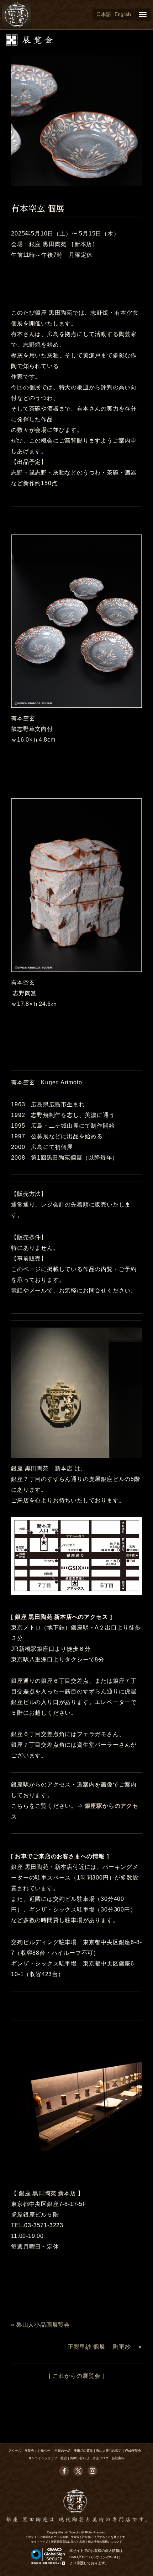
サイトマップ (39, 2542)
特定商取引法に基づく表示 (68, 2542)
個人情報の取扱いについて (105, 2542)
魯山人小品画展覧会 (43, 2325)
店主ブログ (101, 2458)
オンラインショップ (43, 2458)
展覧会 (29, 2451)
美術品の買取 (83, 2451)
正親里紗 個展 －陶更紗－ (102, 2347)
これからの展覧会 (76, 2376)
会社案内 (118, 2458)
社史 (64, 2458)
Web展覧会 (133, 2451)
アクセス (15, 2451)
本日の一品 (62, 2451)
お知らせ (44, 2451)
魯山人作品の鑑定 (109, 2451)
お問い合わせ (80, 2458)
